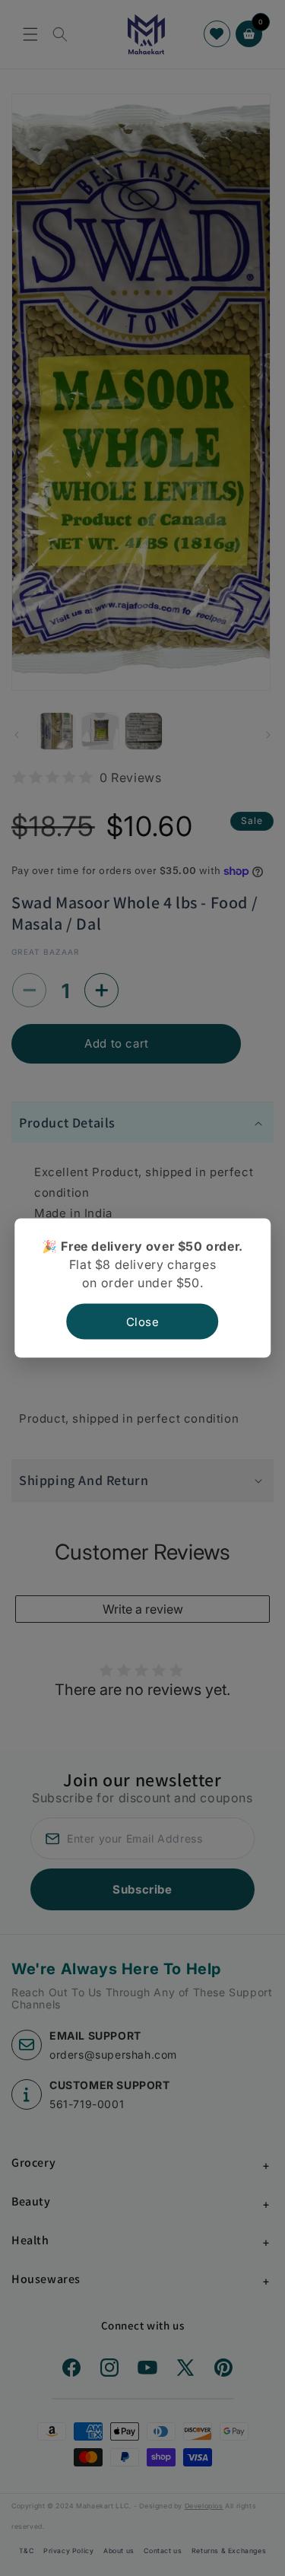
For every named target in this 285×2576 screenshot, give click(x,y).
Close (143, 1322)
